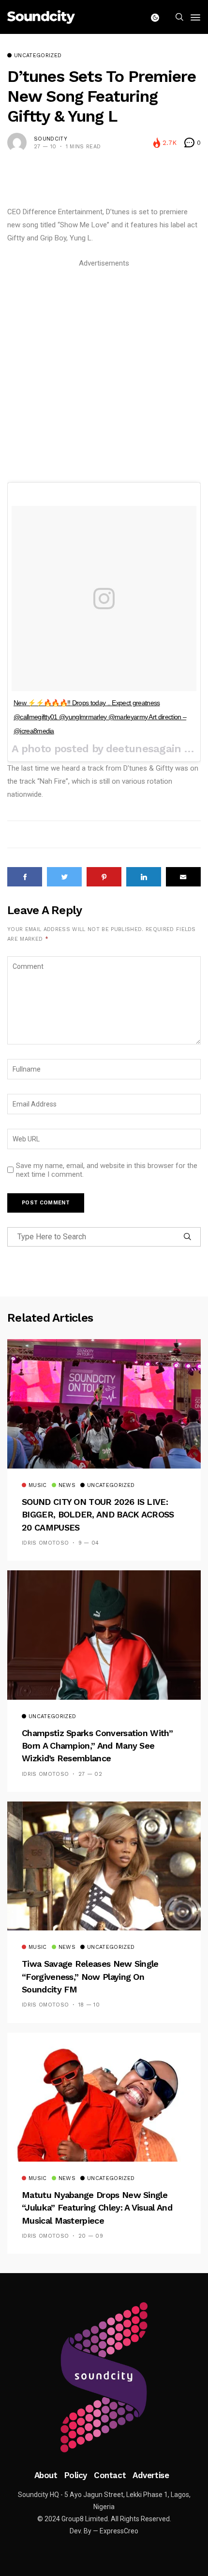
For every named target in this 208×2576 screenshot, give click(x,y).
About (46, 2475)
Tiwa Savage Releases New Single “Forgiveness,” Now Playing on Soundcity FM (90, 1976)
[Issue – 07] (104, 2377)
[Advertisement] (104, 374)
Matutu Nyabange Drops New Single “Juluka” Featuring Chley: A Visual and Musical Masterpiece (97, 2208)
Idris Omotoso (45, 1543)
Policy (76, 2475)
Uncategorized (38, 56)
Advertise (151, 2475)
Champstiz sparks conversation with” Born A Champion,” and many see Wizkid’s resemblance (97, 1746)
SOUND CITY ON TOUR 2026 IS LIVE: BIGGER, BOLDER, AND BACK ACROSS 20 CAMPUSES (98, 1515)
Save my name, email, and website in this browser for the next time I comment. (107, 1170)
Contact (110, 2475)
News (67, 1486)
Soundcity (51, 139)
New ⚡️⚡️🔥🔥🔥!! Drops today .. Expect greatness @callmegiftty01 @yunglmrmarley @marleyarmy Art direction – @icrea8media (100, 717)
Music (38, 1486)
